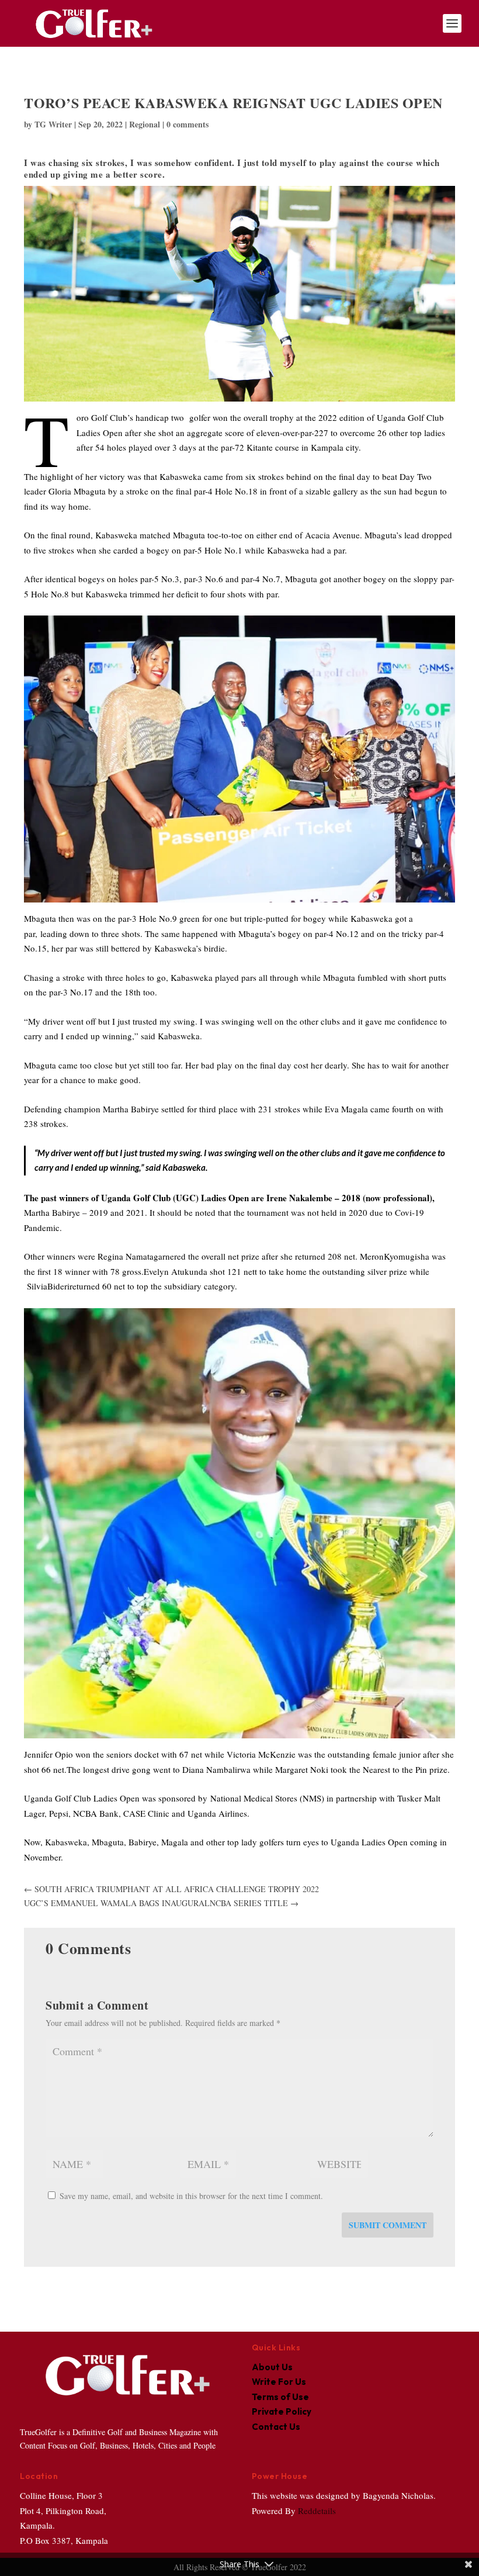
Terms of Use (280, 2397)
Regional (145, 124)
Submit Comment (388, 2225)
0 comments (188, 124)
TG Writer (53, 124)
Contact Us (276, 2427)
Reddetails (316, 2511)
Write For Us (279, 2382)
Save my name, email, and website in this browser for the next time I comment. (191, 2196)
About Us (272, 2367)
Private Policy (282, 2411)
